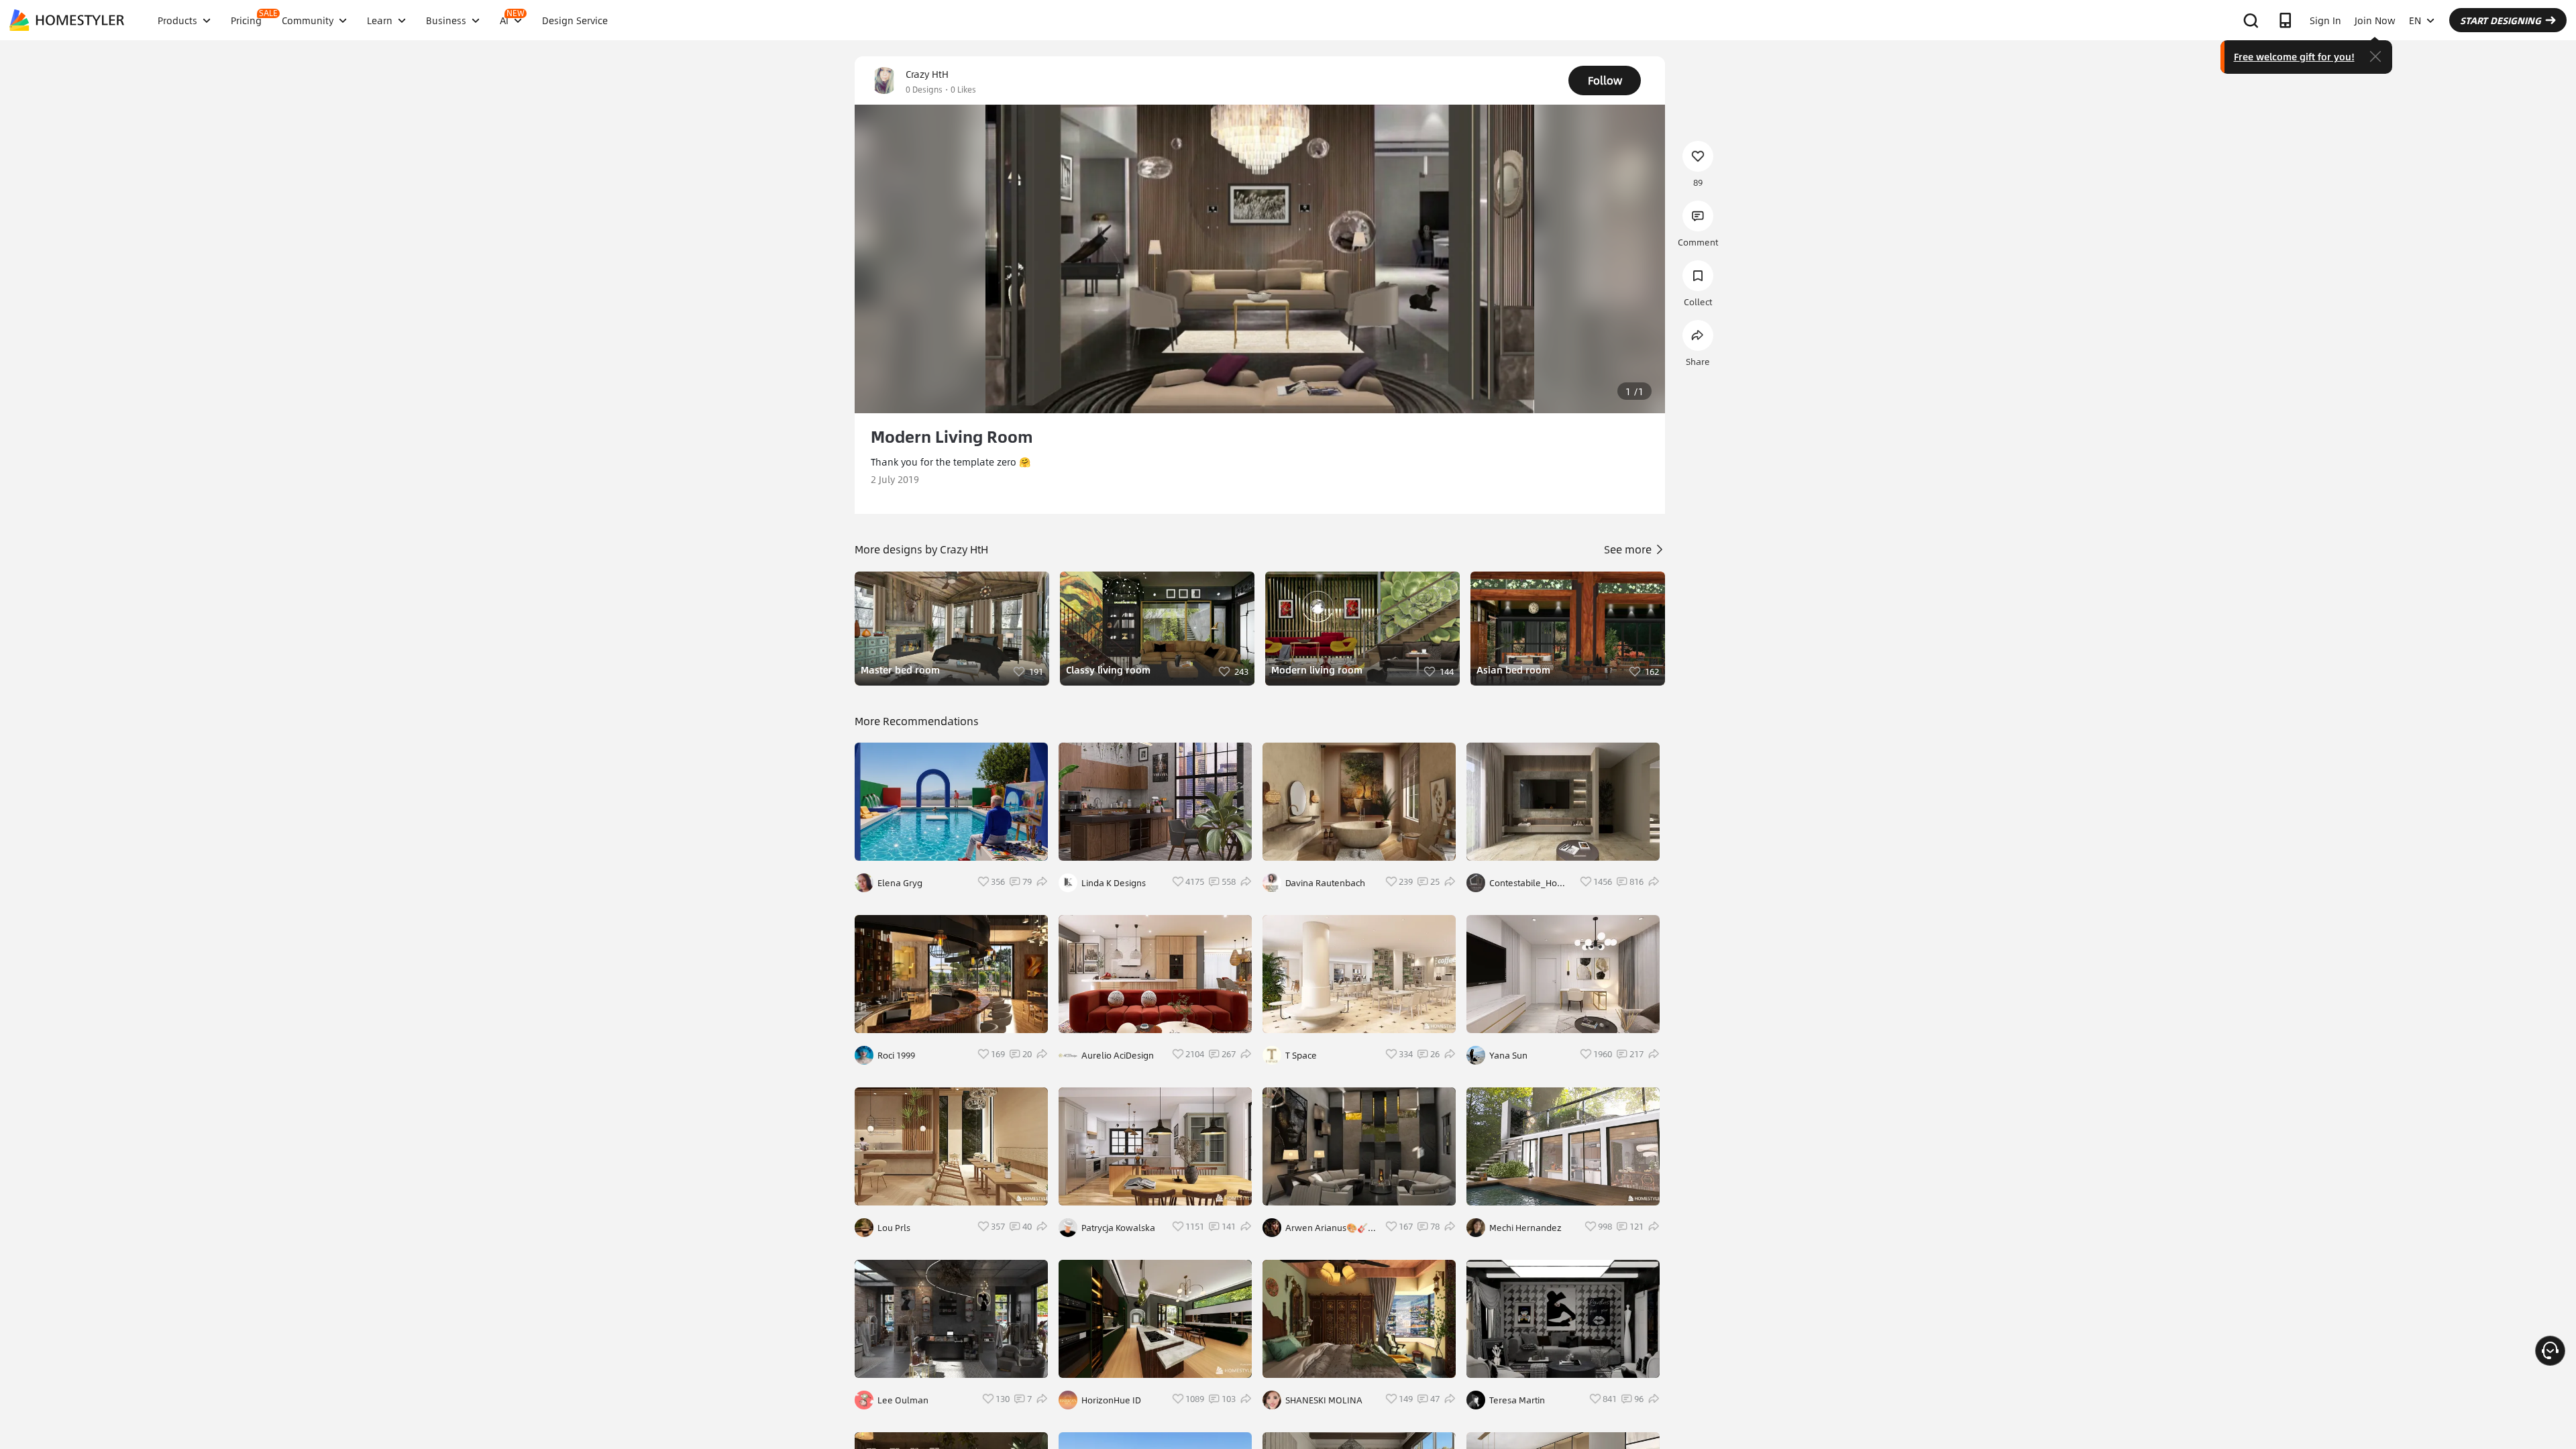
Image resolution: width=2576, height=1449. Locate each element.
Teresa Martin (1517, 1400)
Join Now (2375, 20)
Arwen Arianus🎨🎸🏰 (1327, 1228)
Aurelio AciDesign (1118, 1055)
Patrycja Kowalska (1118, 1228)
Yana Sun (1508, 1055)
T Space (1301, 1055)
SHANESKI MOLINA (1324, 1400)
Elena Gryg (900, 883)
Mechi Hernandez (1525, 1228)
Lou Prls (894, 1228)
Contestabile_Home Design (1530, 883)
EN (2415, 20)
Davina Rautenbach (1325, 883)
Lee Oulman (903, 1400)
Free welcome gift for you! (2294, 56)
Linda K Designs (1114, 883)
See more (1629, 549)
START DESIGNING (2501, 20)
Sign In (2325, 20)
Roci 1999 (896, 1055)
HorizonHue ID (1111, 1400)
